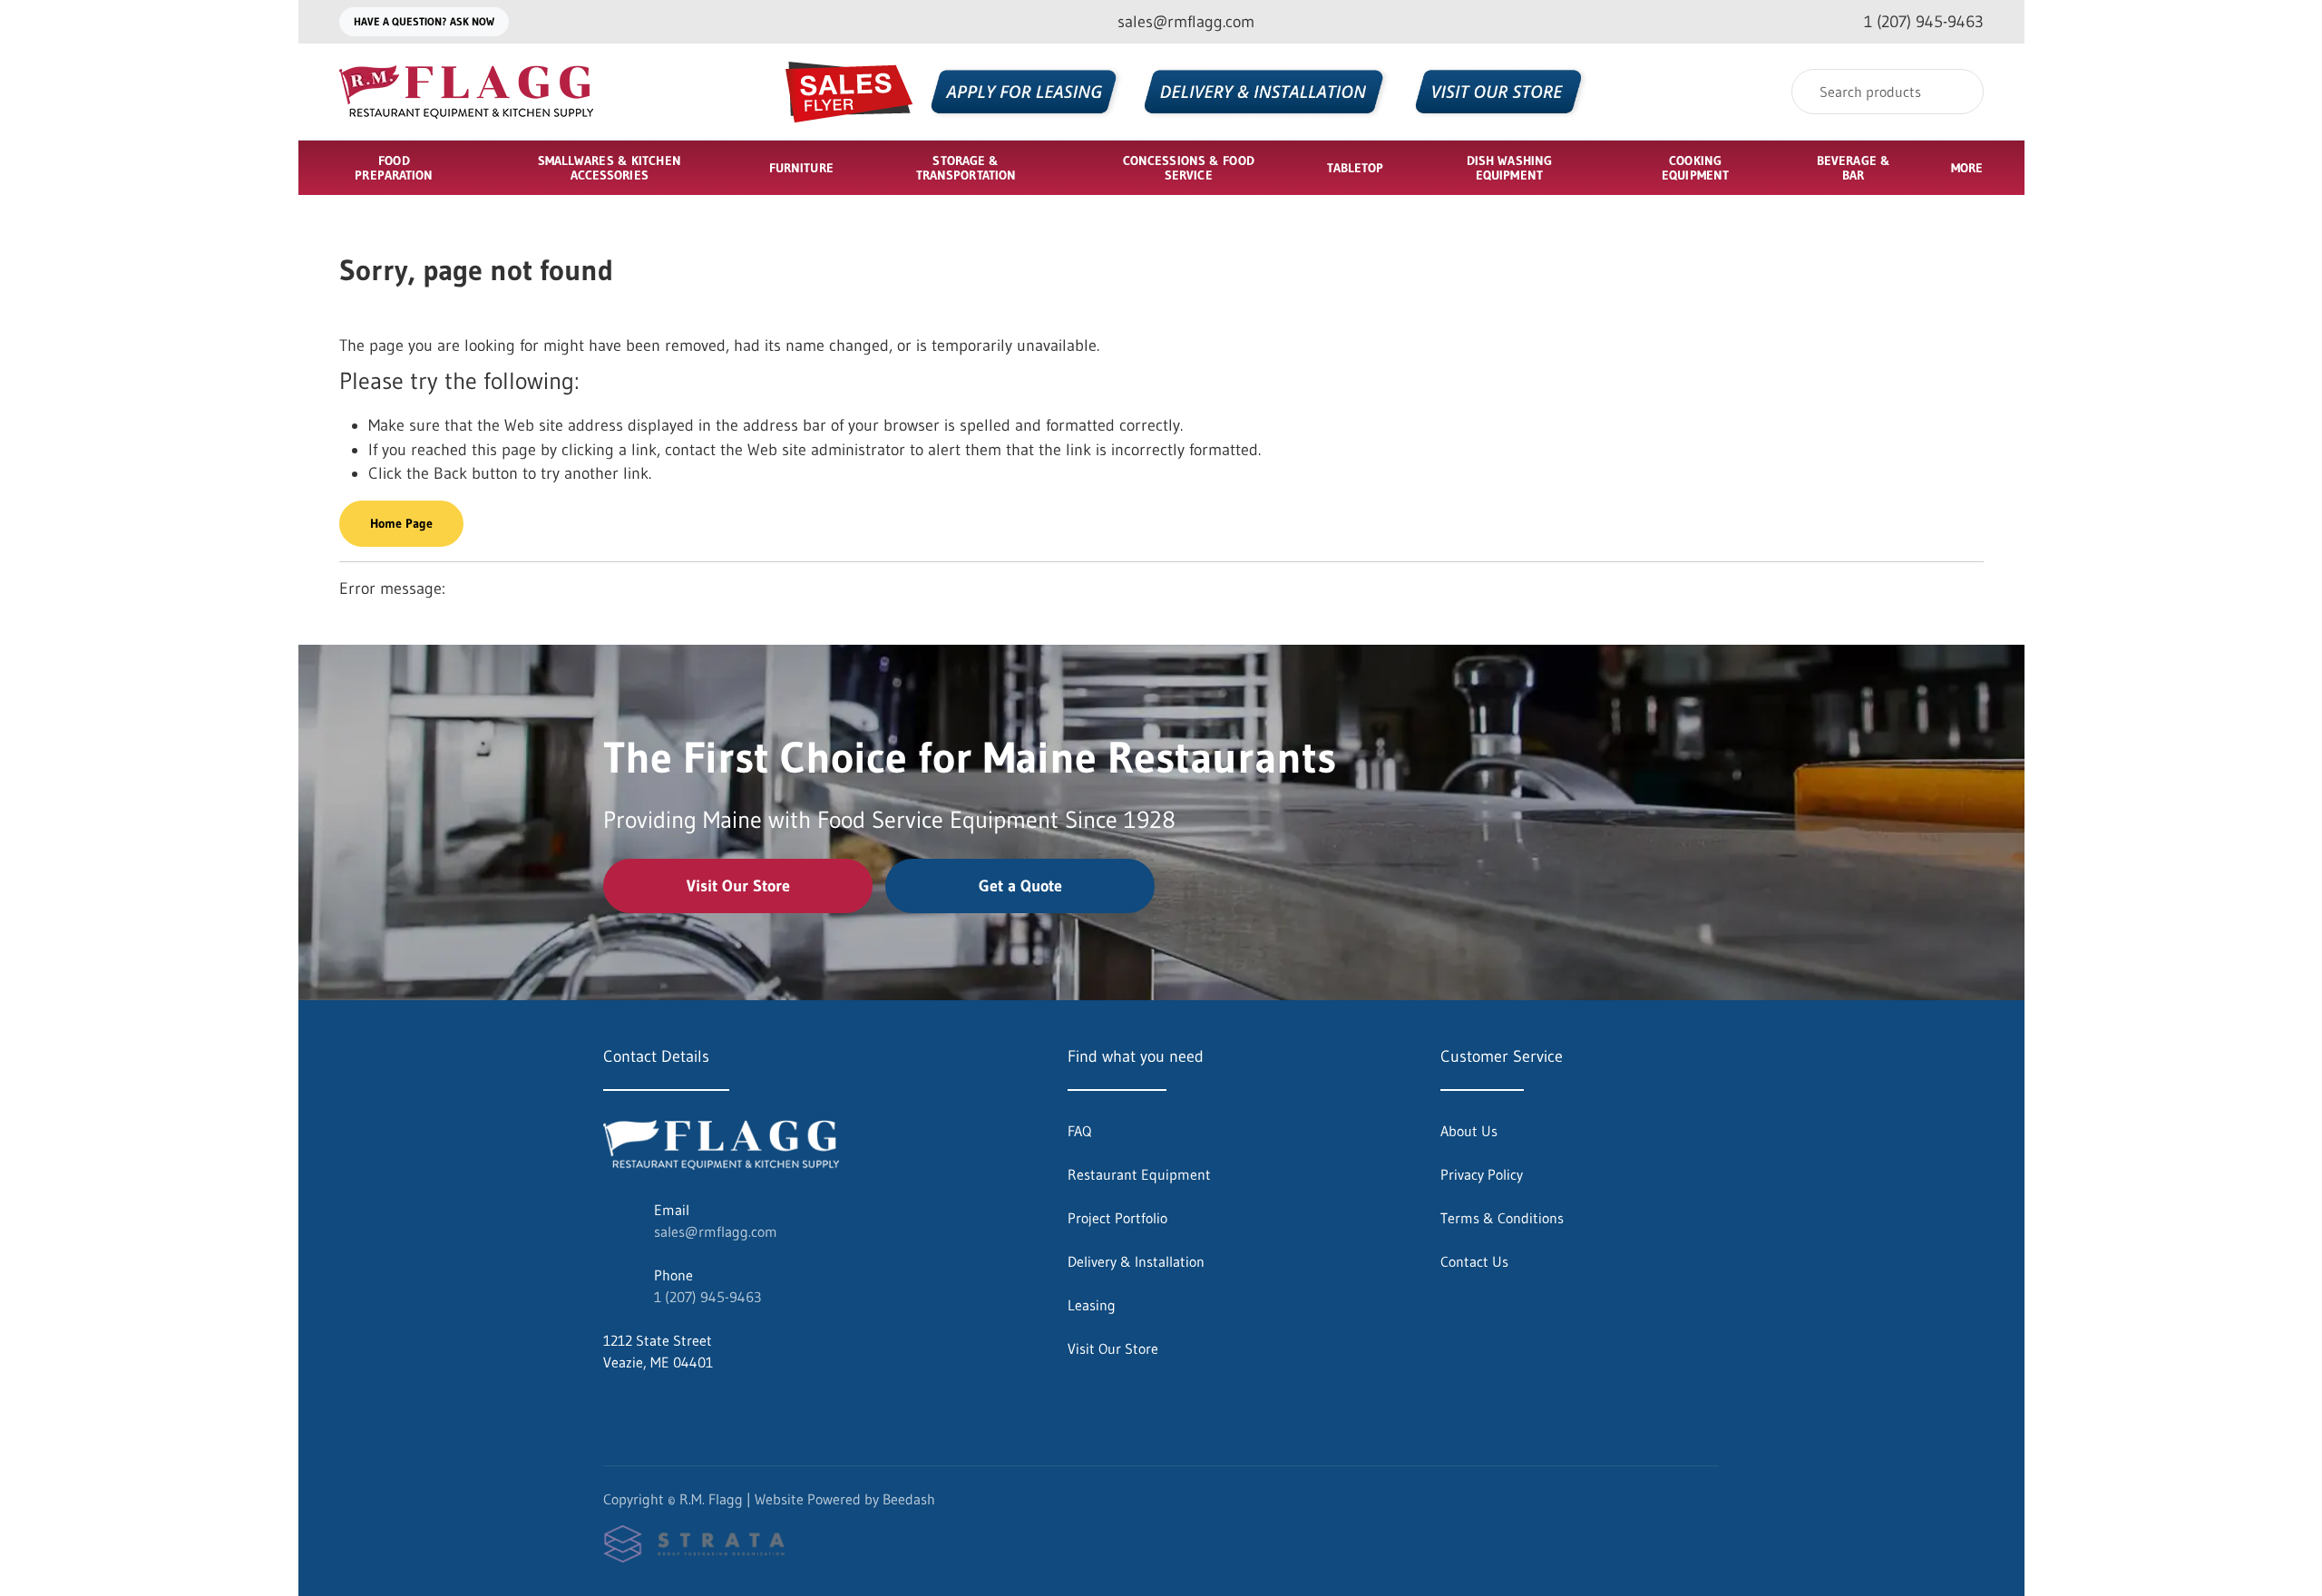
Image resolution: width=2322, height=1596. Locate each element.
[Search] (1958, 92)
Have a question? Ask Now (424, 21)
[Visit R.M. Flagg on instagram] (649, 1406)
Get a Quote (1020, 886)
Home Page (401, 523)
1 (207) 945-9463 (707, 1297)
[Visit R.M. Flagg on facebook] (611, 1406)
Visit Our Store (738, 886)
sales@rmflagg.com (716, 1231)
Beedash (909, 1499)
